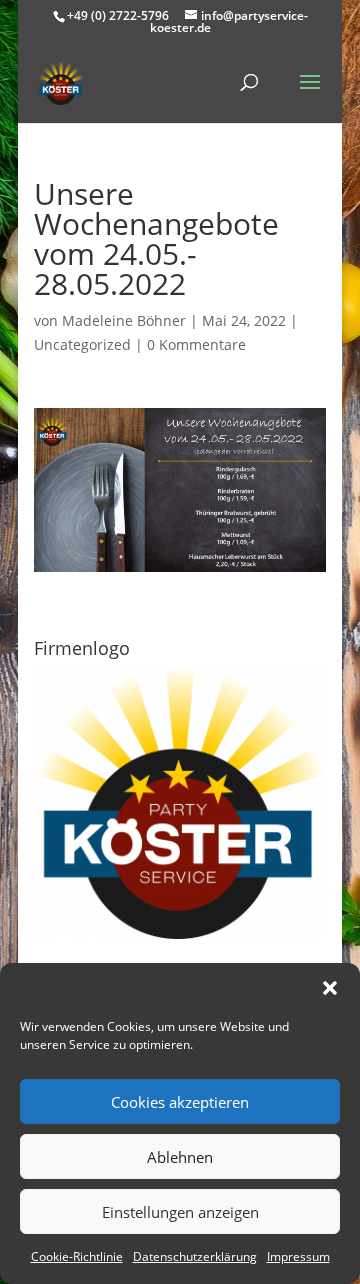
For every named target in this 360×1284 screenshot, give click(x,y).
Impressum (298, 1256)
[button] (330, 988)
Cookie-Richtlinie (77, 1256)
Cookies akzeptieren (180, 1102)
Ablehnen (180, 1157)
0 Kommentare (196, 344)
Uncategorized (82, 344)
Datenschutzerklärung (195, 1256)
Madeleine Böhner (124, 320)
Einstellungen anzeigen (180, 1212)
